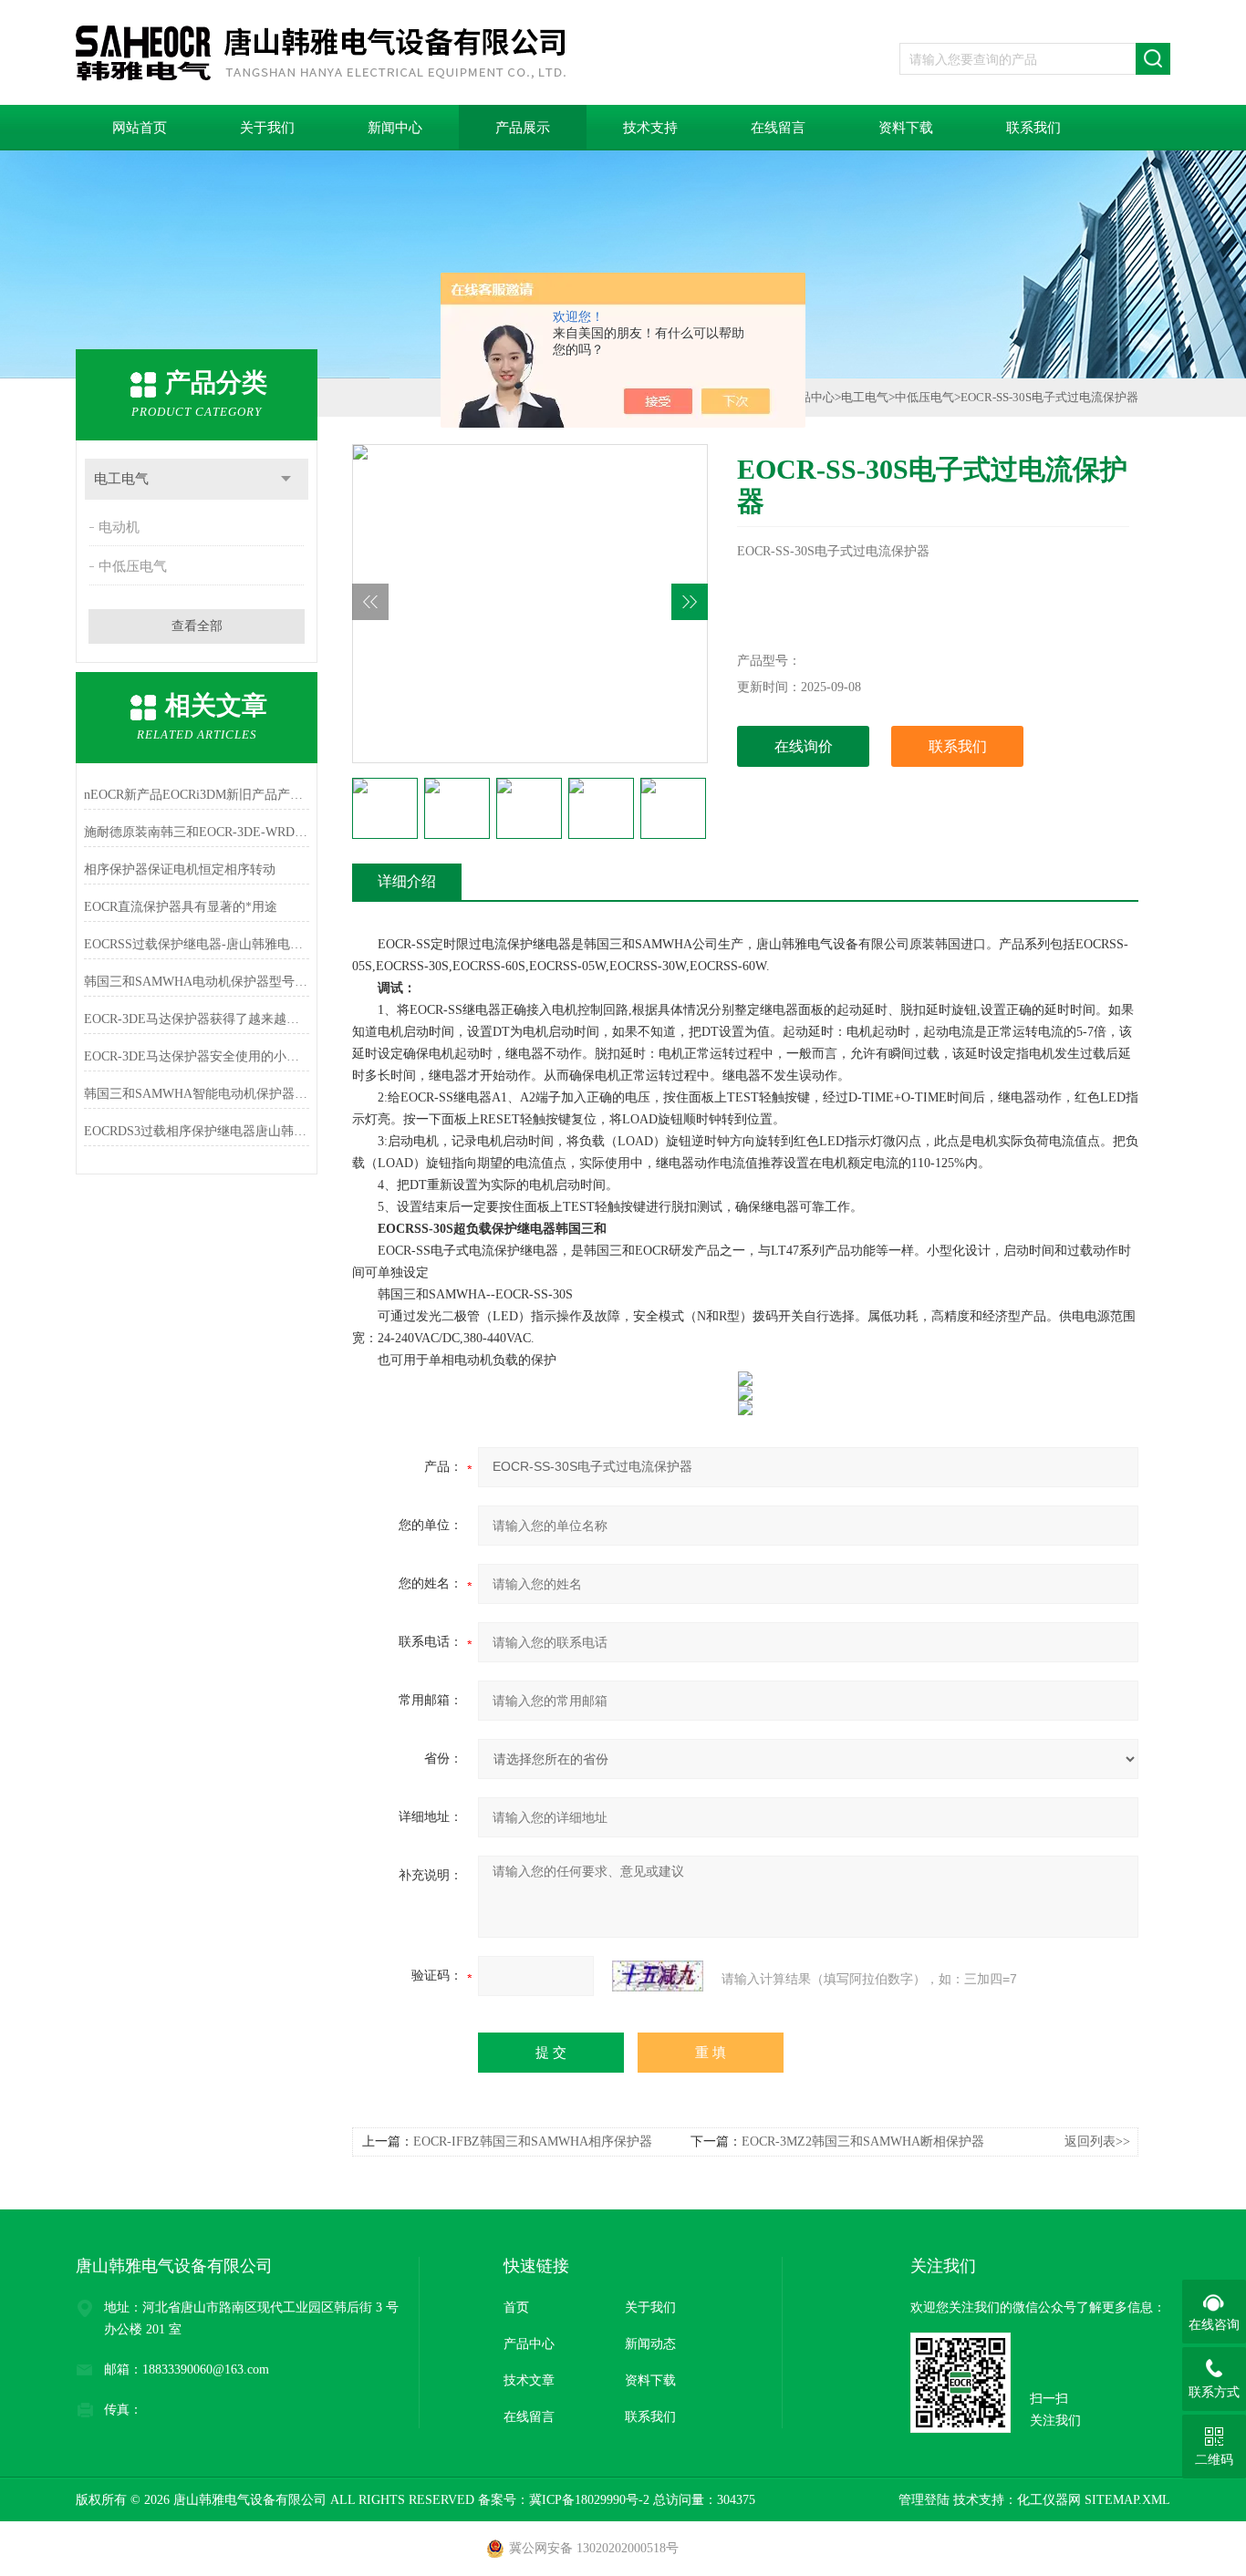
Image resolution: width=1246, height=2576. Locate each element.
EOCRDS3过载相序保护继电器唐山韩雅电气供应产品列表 (197, 1131)
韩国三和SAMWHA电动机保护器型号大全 (197, 982)
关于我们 (267, 128)
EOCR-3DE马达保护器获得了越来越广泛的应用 (197, 1019)
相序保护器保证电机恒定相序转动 (180, 869)
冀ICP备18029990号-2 (589, 2500)
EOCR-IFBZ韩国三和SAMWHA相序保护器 (533, 2141)
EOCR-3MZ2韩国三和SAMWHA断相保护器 (863, 2141)
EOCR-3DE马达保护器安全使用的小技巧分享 (197, 1056)
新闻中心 (395, 128)
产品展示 (523, 128)
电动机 (119, 527)
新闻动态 (650, 2344)
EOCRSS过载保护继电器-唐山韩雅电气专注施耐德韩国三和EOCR (197, 944)
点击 (286, 479)
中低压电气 (133, 566)
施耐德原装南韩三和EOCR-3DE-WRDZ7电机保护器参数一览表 (197, 832)
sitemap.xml (1127, 2500)
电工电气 (121, 479)
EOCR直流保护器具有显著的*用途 (181, 907)
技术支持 (650, 128)
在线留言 (778, 128)
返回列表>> (1097, 2141)
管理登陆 (924, 2500)
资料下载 (906, 128)
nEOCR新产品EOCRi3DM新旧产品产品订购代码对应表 (197, 795)
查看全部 (197, 626)
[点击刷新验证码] (658, 1976)
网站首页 (140, 128)
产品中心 (811, 397)
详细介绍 (407, 881)
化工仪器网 (1049, 2500)
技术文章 (529, 2380)
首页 (516, 2307)
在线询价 (804, 746)
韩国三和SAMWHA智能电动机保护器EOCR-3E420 (197, 1094)
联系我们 (1033, 128)
